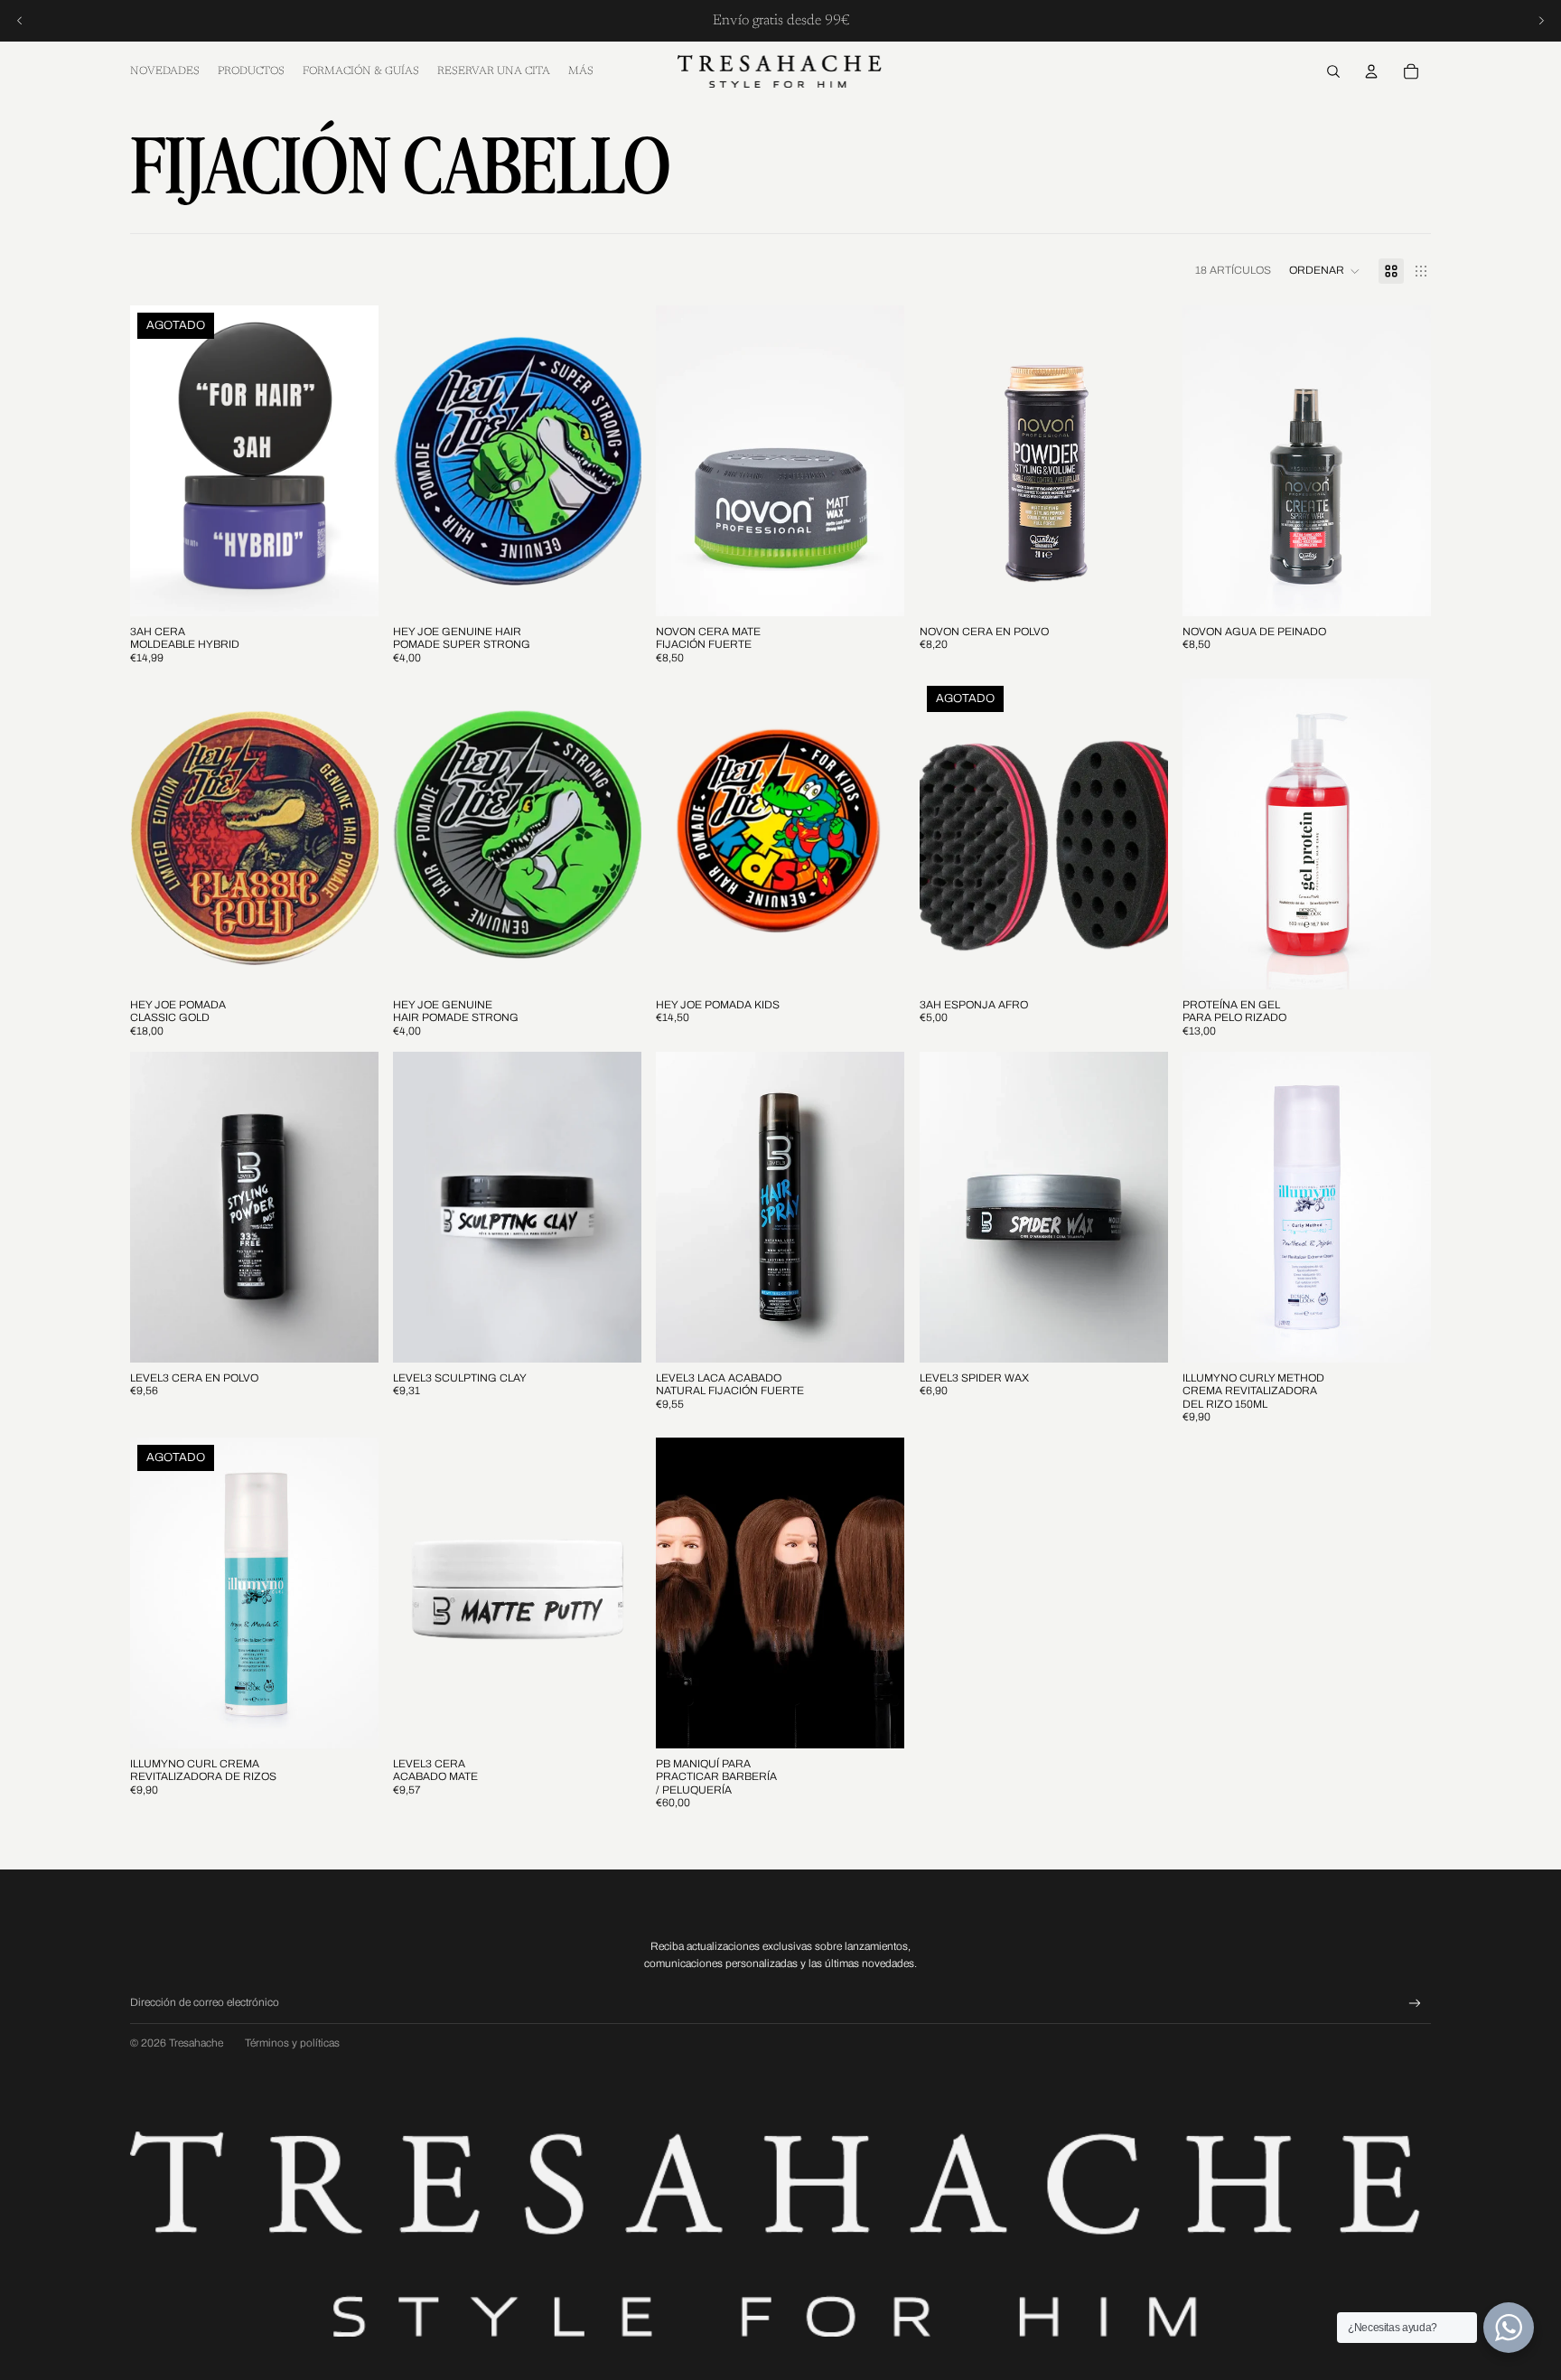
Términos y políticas (292, 2043)
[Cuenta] (1371, 71)
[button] (1325, 271)
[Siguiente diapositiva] (1541, 21)
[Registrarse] (1415, 2004)
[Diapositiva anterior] (20, 21)
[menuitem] (581, 72)
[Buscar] (1333, 71)
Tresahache (196, 2043)
